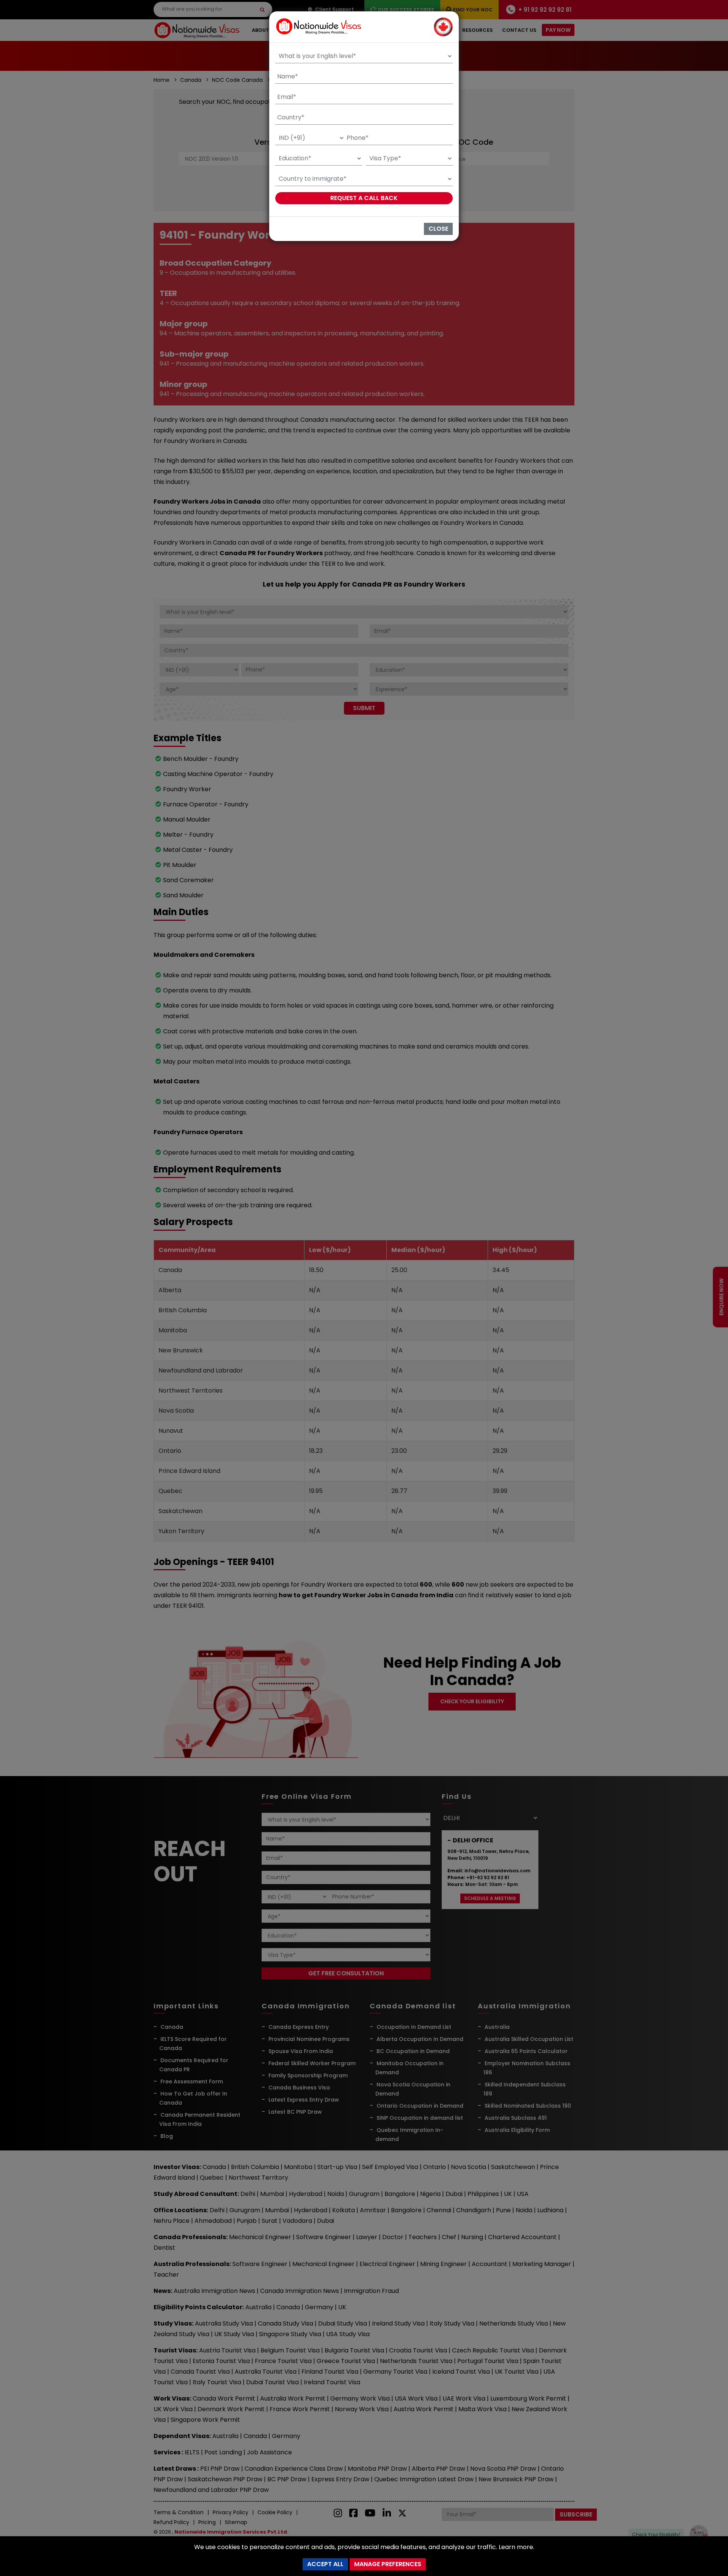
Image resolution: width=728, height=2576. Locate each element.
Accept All (325, 2564)
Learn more (516, 2547)
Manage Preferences (388, 2564)
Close (438, 229)
